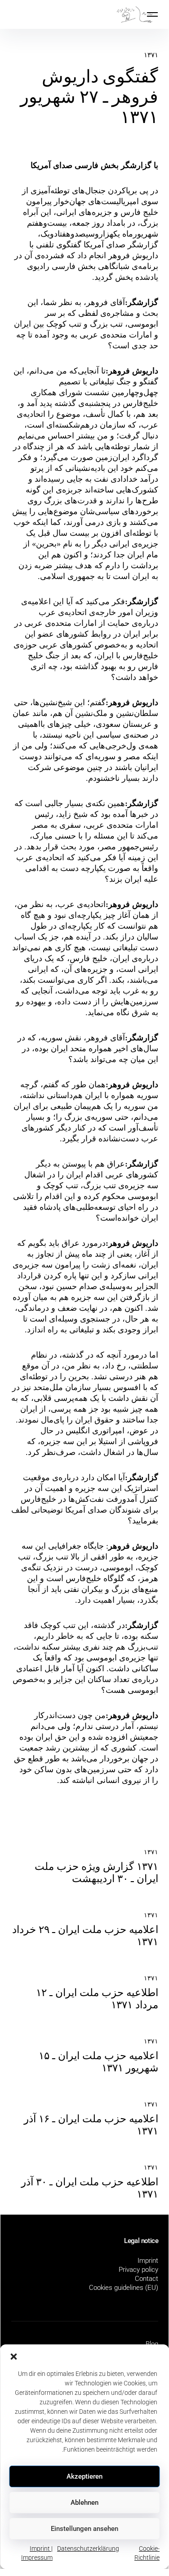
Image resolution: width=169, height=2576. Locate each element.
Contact (147, 2279)
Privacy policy (138, 2270)
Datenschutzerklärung (88, 2549)
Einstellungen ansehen (84, 2529)
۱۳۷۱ (151, 55)
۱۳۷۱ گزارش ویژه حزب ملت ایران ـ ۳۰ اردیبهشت (96, 1873)
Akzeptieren (84, 2476)
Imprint (148, 2261)
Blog (152, 2344)
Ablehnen (84, 2503)
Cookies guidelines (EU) (124, 2288)
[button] (13, 2356)
